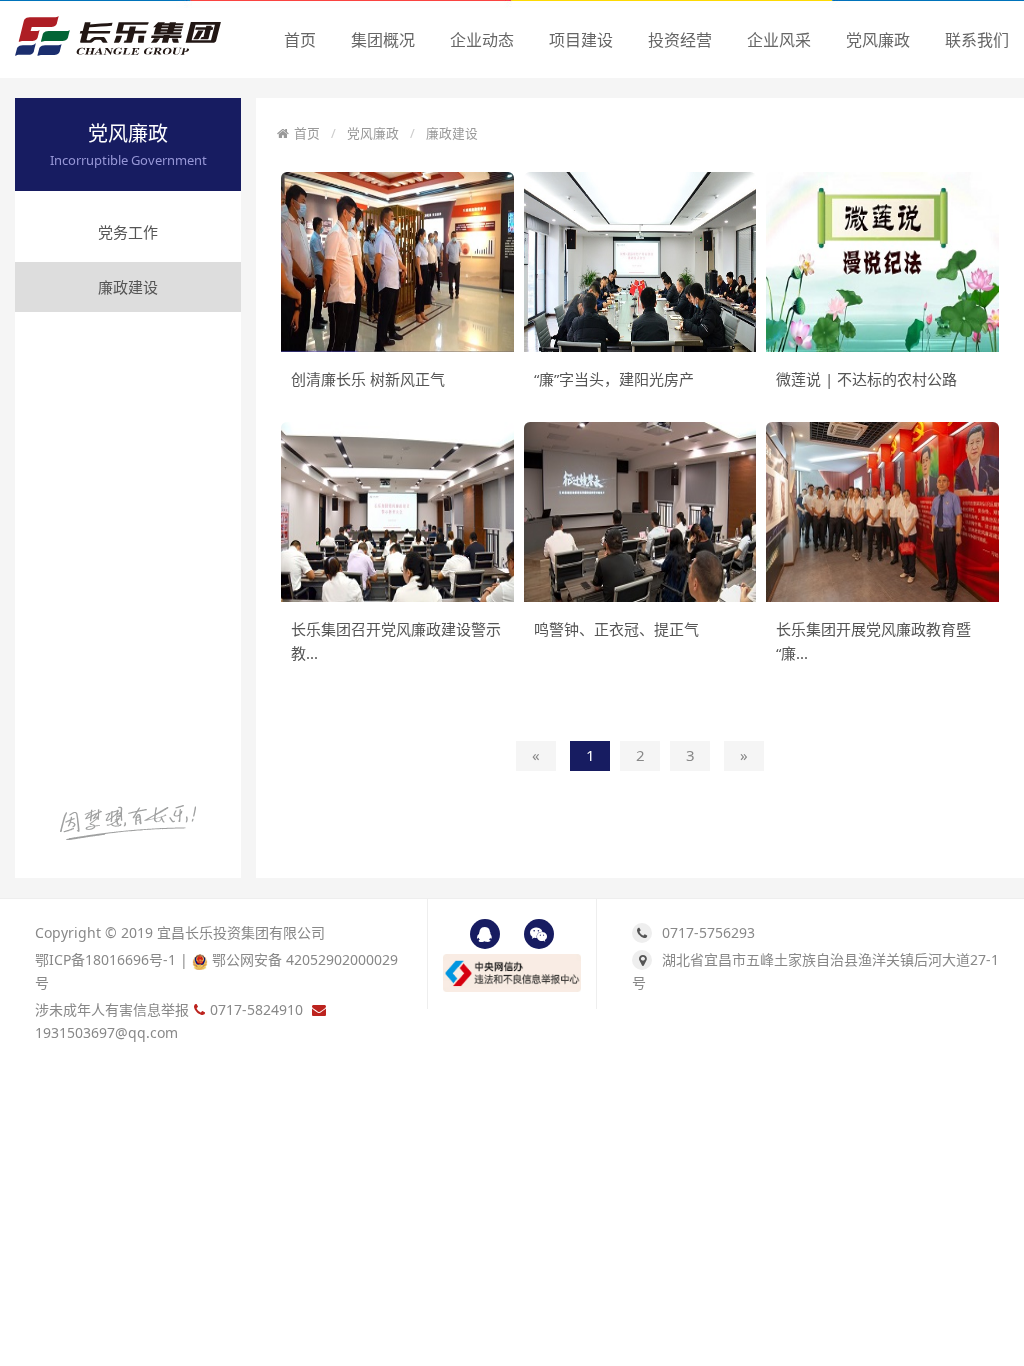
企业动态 (482, 40)
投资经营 (680, 40)
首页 (300, 40)
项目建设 (581, 40)
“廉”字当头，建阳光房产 (614, 379)
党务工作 (128, 232)
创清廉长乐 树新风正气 (368, 379)
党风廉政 (878, 40)
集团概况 (383, 40)
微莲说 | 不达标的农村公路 (866, 379)
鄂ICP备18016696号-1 (105, 959)
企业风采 (779, 40)
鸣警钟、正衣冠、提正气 (616, 629)
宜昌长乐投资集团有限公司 (241, 932)
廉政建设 (128, 287)
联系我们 (977, 40)
